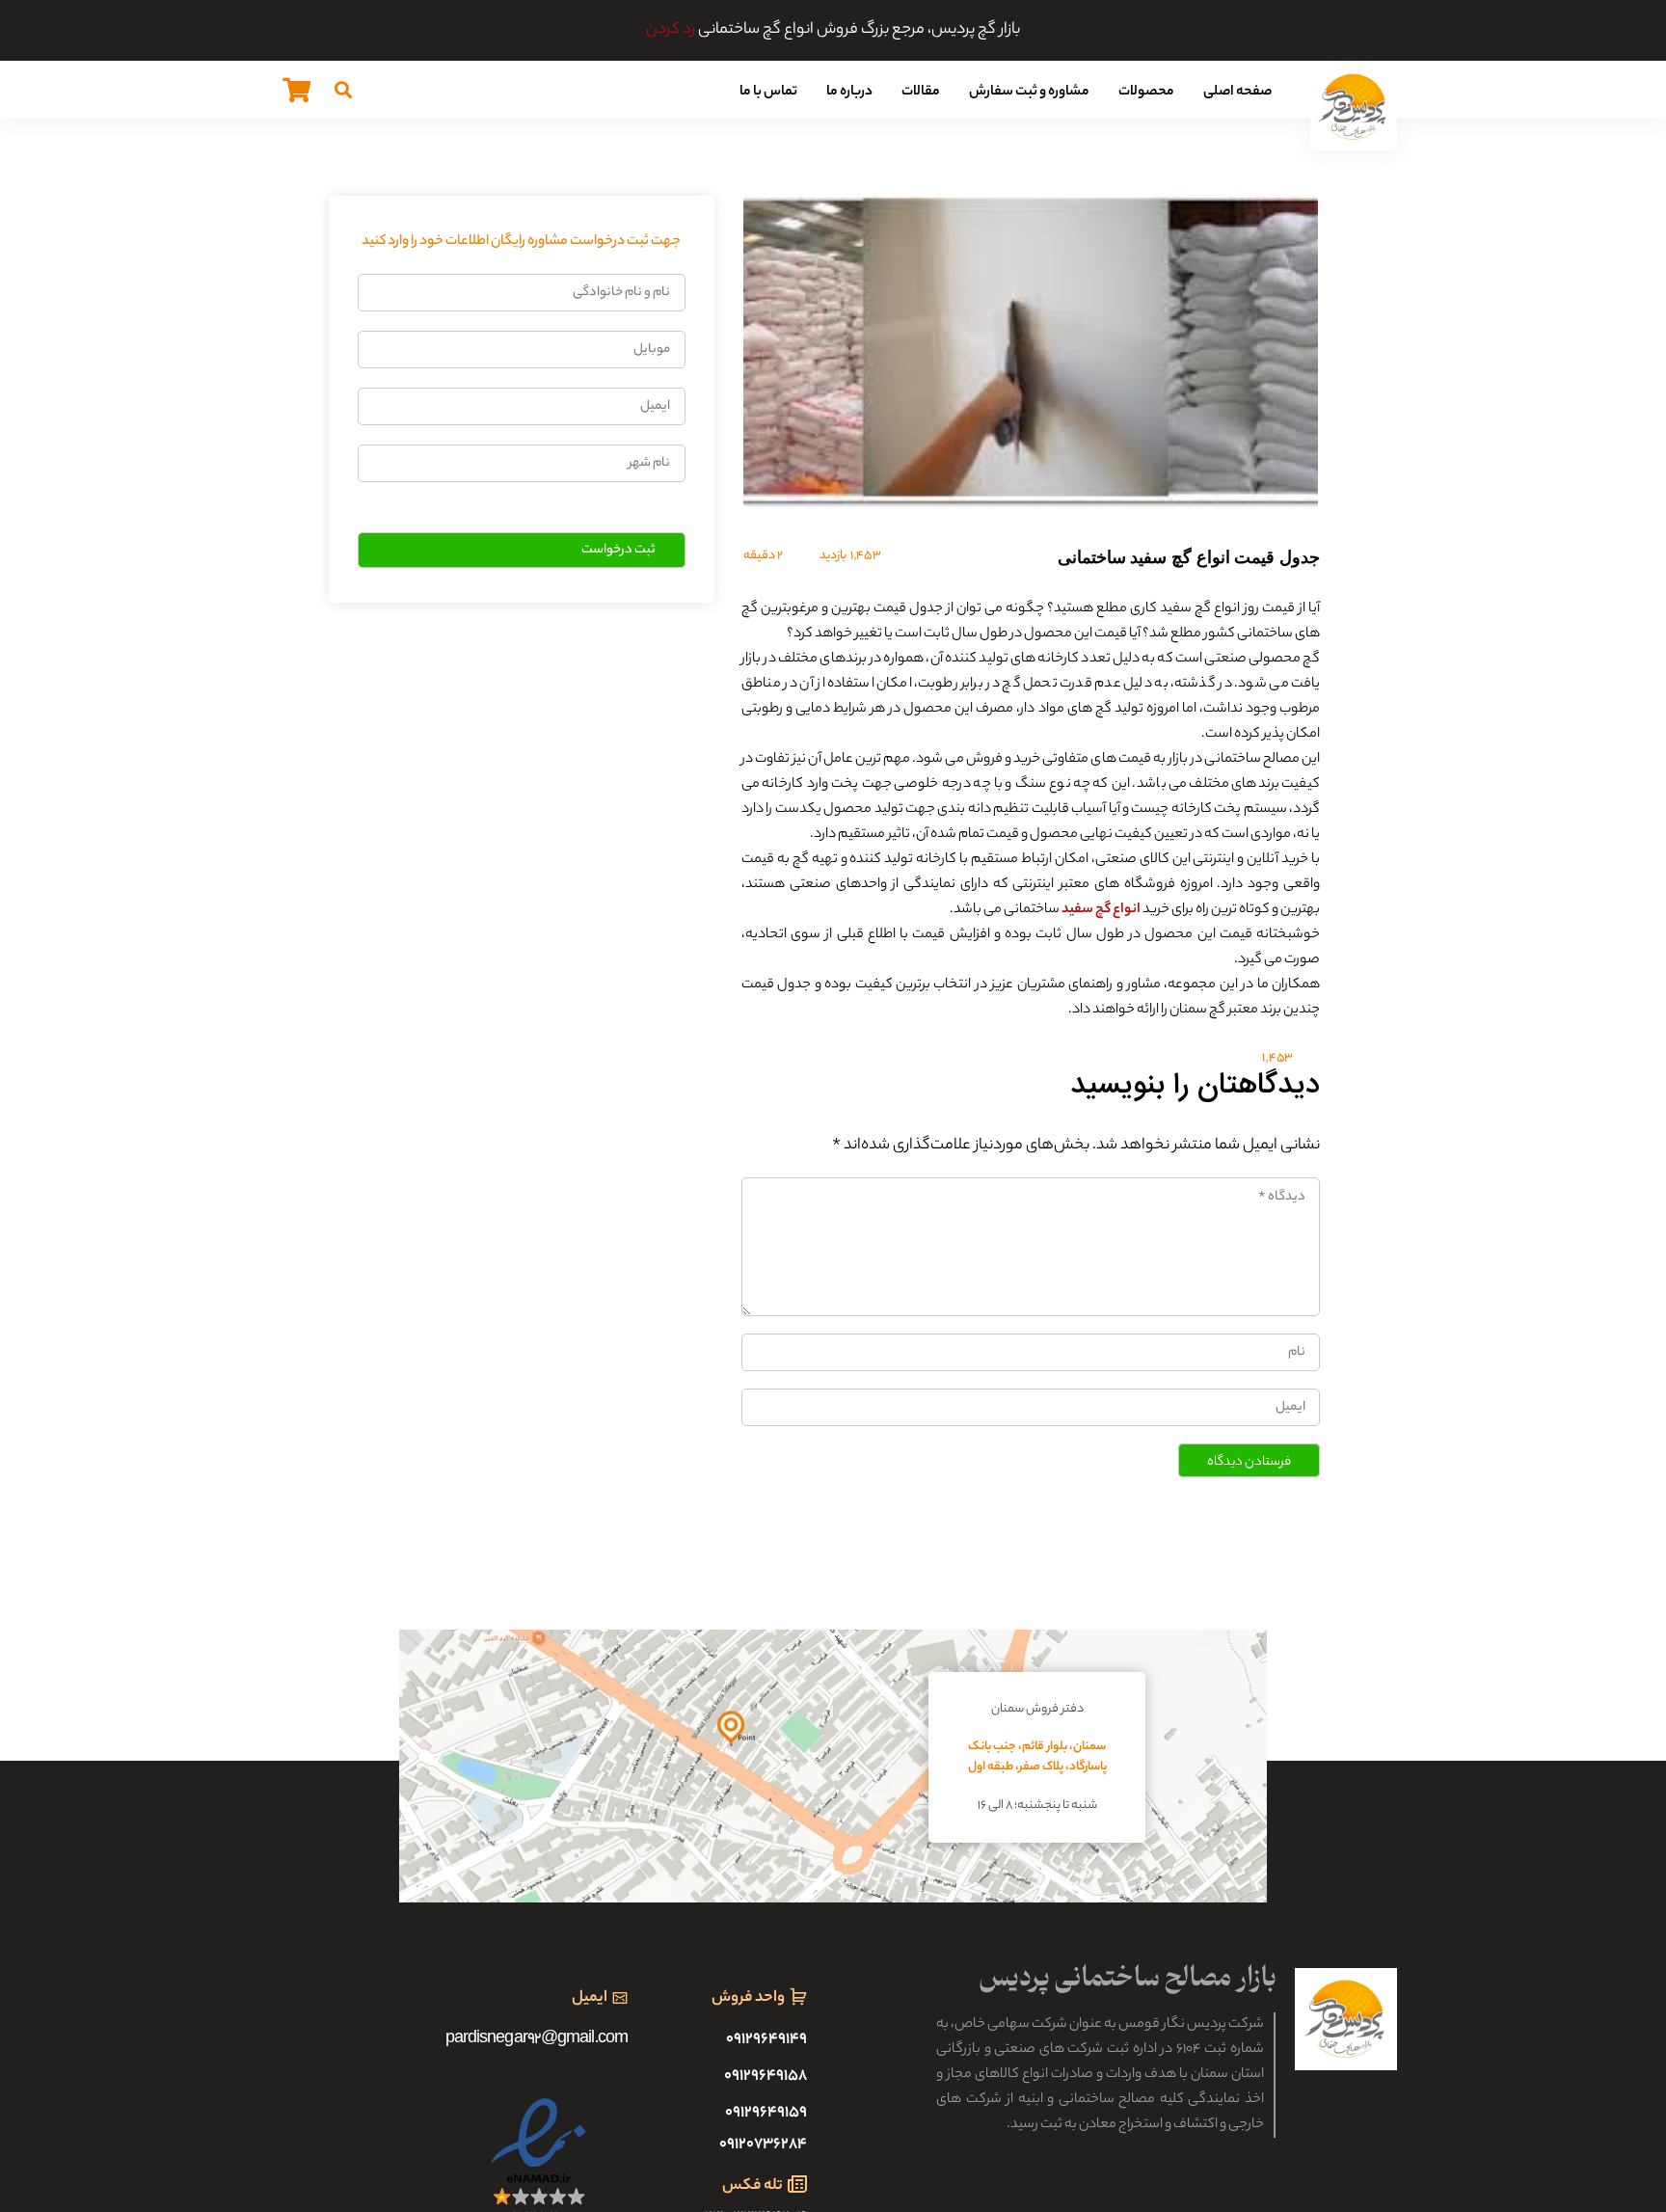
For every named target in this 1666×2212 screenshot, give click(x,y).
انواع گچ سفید (1101, 910)
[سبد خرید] (296, 90)
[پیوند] (1354, 107)
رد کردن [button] (671, 30)
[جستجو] (343, 90)
